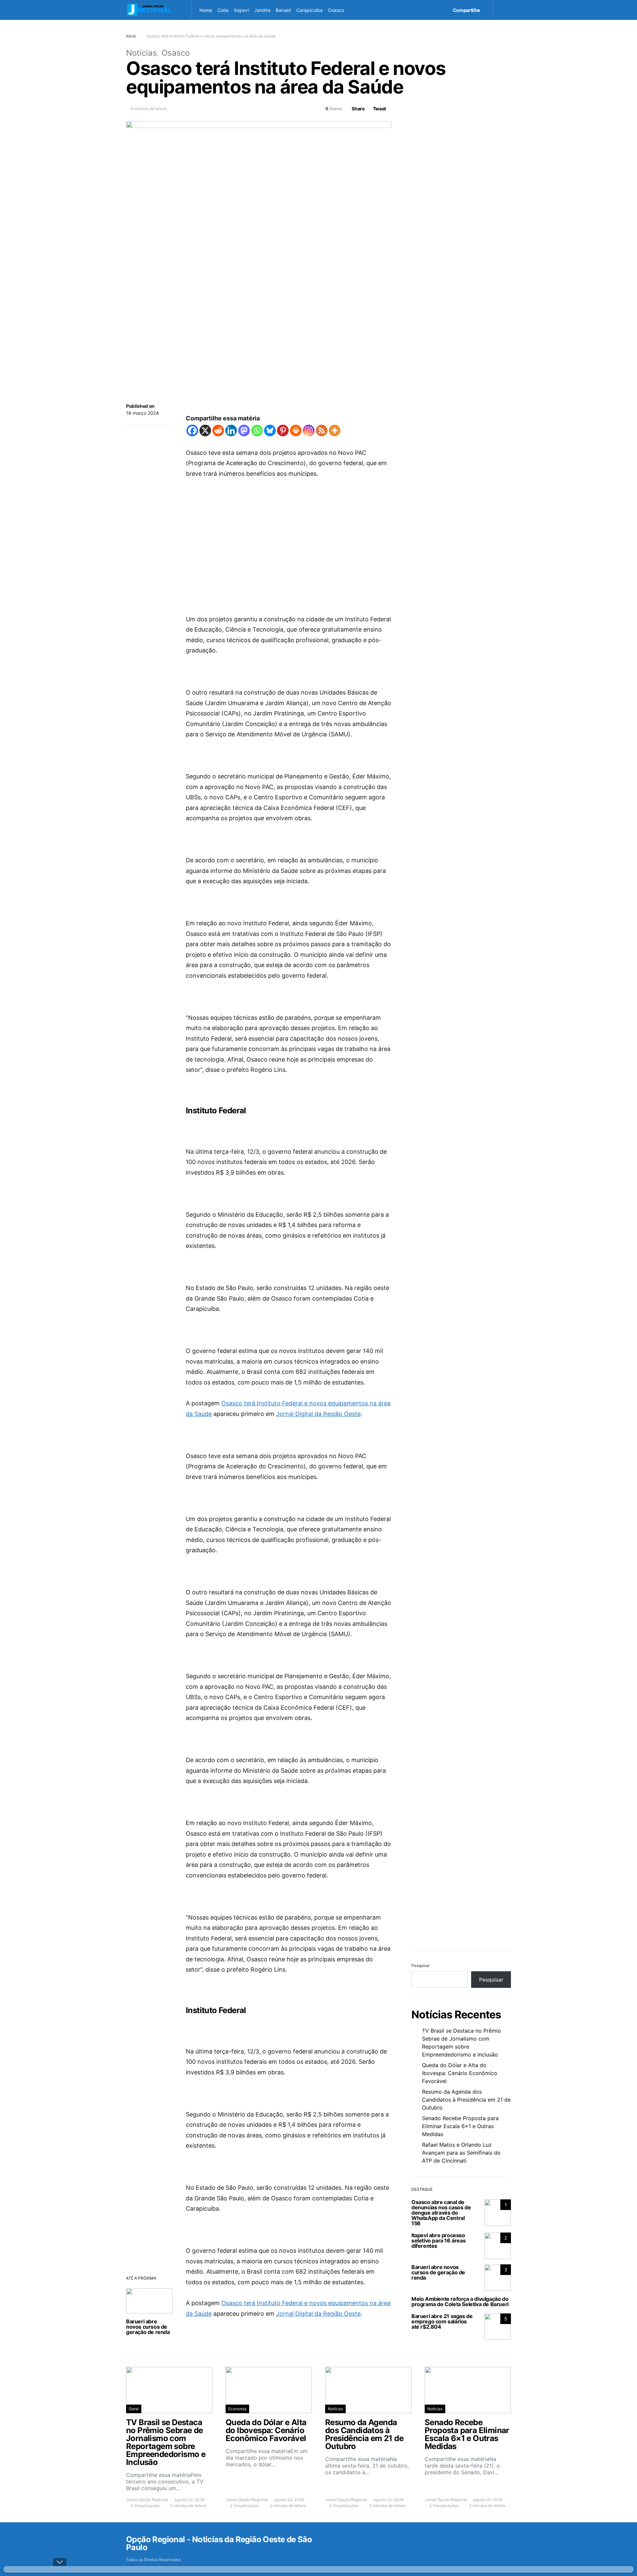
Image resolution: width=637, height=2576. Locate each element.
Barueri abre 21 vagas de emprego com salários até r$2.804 (442, 2321)
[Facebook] (192, 430)
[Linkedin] (231, 430)
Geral (134, 2409)
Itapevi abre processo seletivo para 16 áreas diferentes (438, 2240)
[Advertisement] (289, 536)
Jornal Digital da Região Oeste (318, 1414)
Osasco (336, 10)
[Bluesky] (270, 430)
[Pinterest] (283, 430)
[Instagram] (309, 430)
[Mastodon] (244, 430)
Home (206, 10)
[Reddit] (218, 430)
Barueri (283, 10)
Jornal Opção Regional (147, 2500)
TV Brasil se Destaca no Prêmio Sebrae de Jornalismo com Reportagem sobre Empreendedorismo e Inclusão (461, 2043)
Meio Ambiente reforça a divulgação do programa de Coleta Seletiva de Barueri (460, 2301)
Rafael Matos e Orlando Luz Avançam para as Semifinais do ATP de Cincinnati (461, 2153)
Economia (237, 2409)
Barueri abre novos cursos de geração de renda (148, 2327)
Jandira (262, 10)
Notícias (142, 53)
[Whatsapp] (257, 430)
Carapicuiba (309, 10)
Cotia (223, 10)
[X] (205, 430)
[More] (335, 430)
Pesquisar (421, 1965)
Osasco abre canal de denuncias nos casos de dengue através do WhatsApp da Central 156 (441, 2213)
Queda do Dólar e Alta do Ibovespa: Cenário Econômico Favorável (460, 2073)
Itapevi (241, 10)
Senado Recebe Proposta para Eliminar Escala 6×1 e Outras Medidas (460, 2126)
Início (131, 36)
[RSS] (322, 430)
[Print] (296, 430)
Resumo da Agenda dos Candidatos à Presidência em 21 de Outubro (466, 2100)
